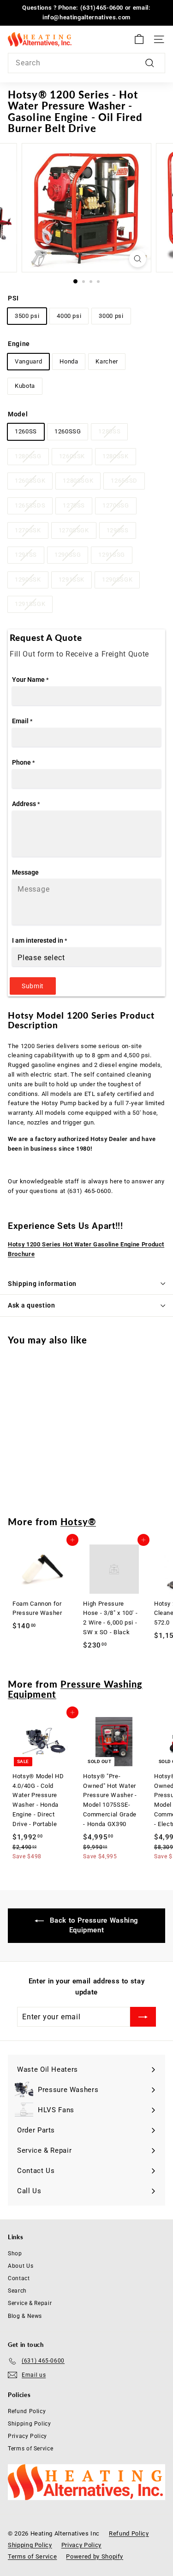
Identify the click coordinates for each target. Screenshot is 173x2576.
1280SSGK (78, 481)
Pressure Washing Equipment (75, 1689)
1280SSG (28, 456)
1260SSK (72, 456)
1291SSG (112, 555)
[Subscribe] (143, 2017)
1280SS (109, 431)
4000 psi (69, 316)
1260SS (26, 431)
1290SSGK (117, 579)
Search (17, 2291)
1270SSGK (74, 530)
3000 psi (111, 316)
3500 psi (27, 316)
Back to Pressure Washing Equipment (93, 1925)
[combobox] (86, 63)
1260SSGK (30, 481)
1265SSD (124, 481)
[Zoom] (138, 259)
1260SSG (68, 431)
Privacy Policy (27, 2436)
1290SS (118, 530)
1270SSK (28, 530)
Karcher (107, 361)
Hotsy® (78, 1521)
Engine (19, 344)
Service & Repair (30, 2303)
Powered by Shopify (95, 2556)
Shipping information (42, 1284)
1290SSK (28, 579)
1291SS (26, 555)
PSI (13, 298)
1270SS (74, 505)
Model (18, 414)
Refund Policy (27, 2411)
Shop (15, 2253)
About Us (21, 2266)
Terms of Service (30, 2449)
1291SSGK (30, 604)
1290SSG (68, 555)
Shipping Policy (30, 2424)
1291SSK (72, 579)
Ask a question (32, 1305)
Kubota (25, 386)
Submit (33, 986)
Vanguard (28, 361)
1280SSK (116, 456)
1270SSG (116, 505)
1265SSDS (30, 505)
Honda (69, 361)
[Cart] (139, 39)
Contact (19, 2278)
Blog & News (25, 2316)
